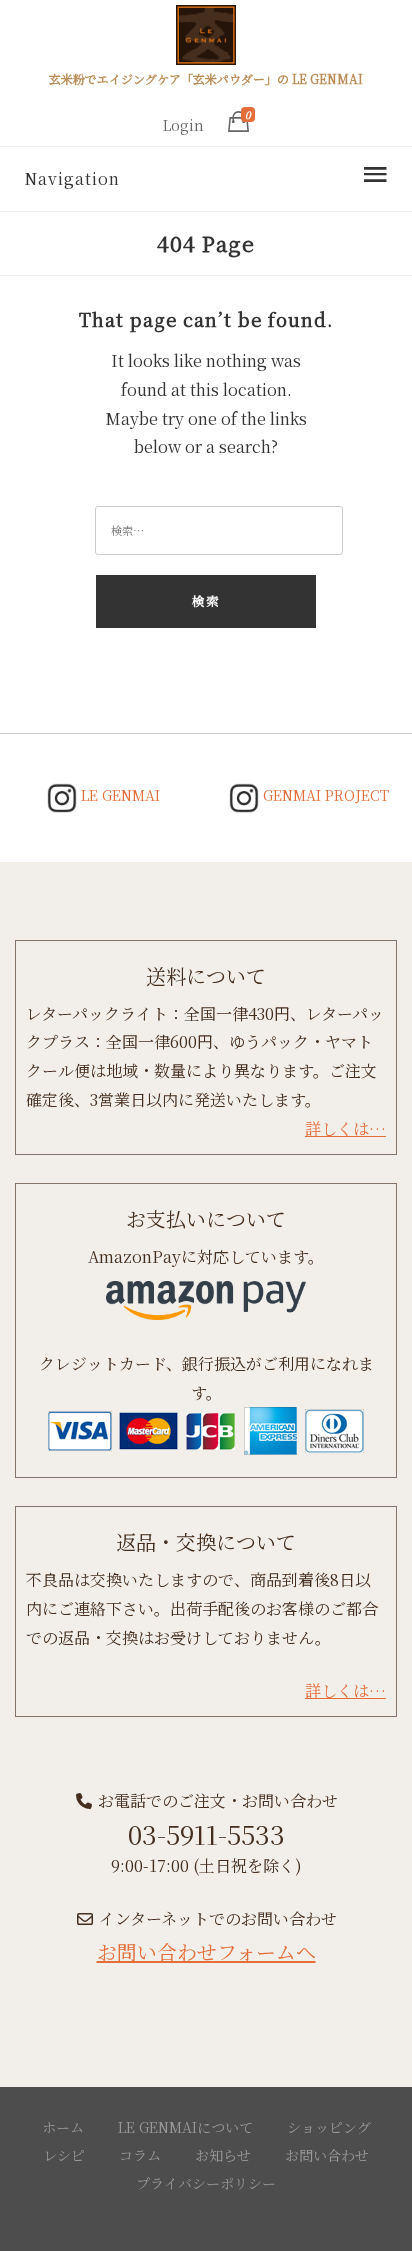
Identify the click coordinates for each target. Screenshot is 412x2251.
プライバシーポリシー (206, 2183)
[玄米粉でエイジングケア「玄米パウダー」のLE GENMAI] (206, 38)
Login (183, 125)
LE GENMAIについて (185, 2127)
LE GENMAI (118, 795)
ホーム (63, 2127)
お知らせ (223, 2155)
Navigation (72, 178)
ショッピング (329, 2127)
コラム (140, 2155)
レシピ (64, 2155)
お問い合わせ (327, 2155)
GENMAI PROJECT (324, 795)
